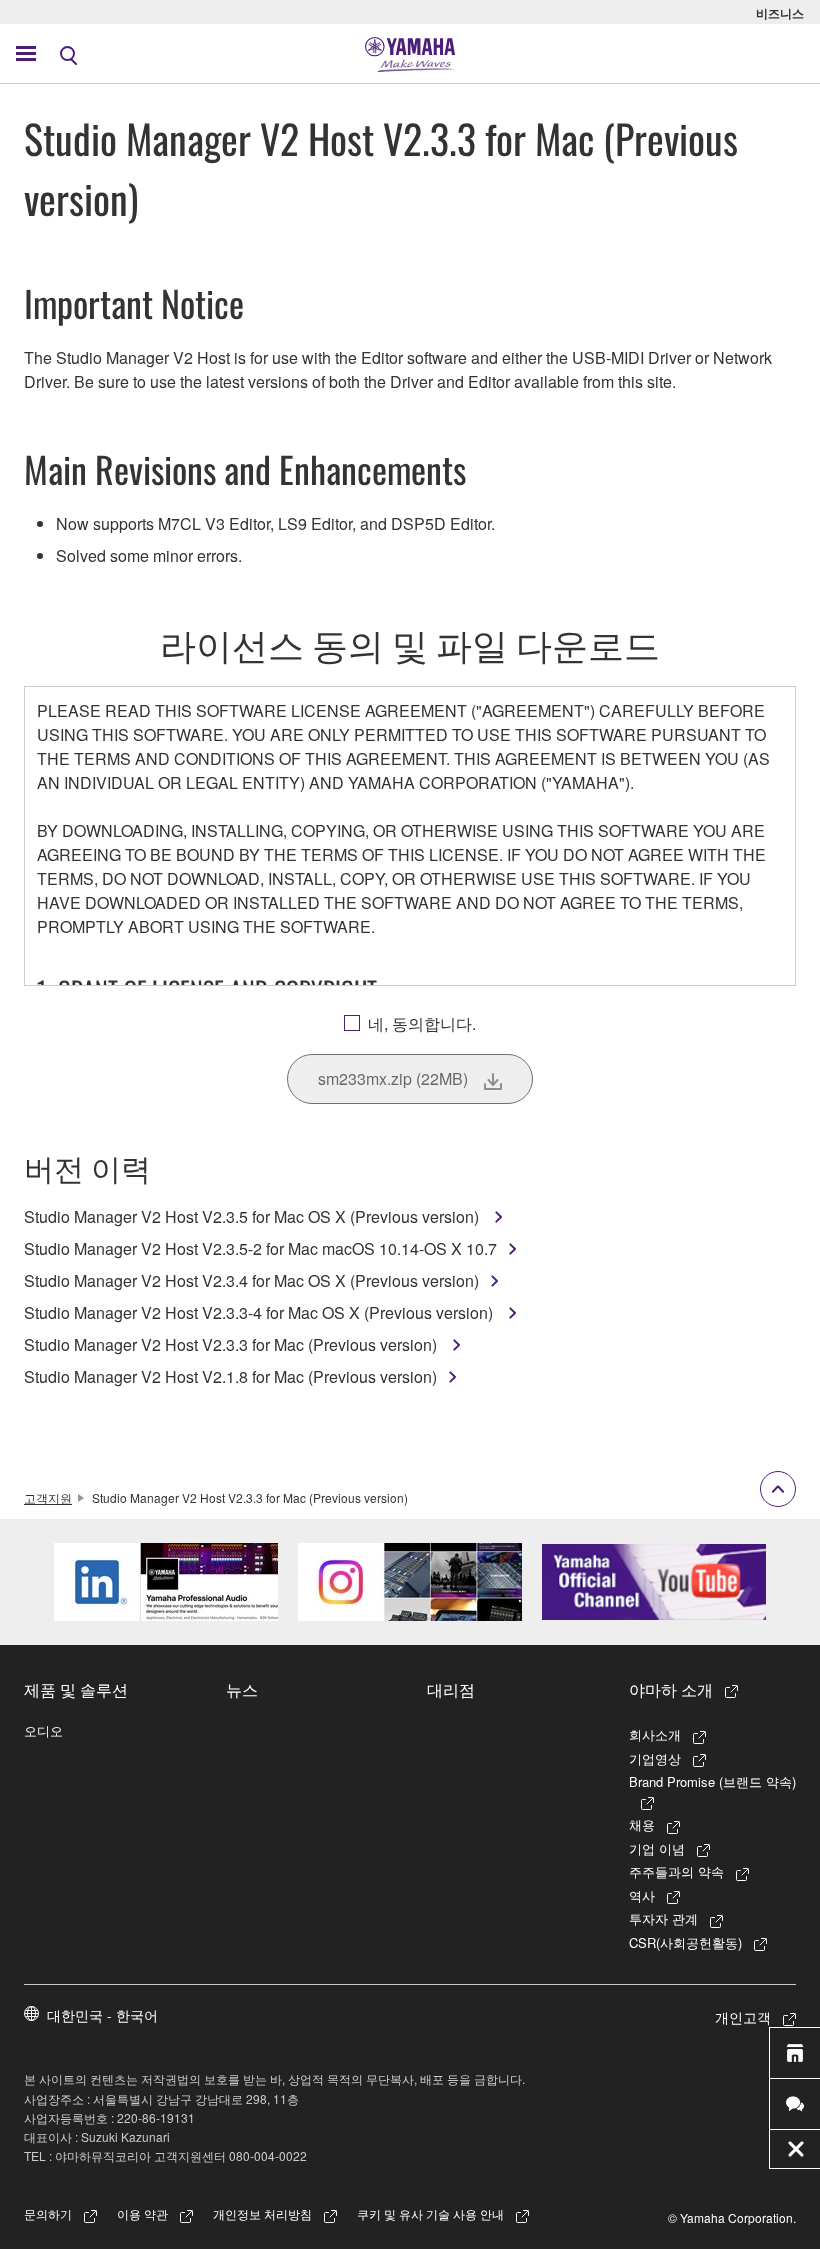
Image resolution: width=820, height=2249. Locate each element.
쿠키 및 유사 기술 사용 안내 (430, 2213)
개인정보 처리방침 (262, 2213)
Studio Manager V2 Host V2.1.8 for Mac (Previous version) (230, 1376)
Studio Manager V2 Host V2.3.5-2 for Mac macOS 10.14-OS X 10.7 (260, 1248)
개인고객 (743, 2017)
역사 (642, 1895)
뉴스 (242, 1689)
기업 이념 (657, 1848)
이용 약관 (142, 2213)
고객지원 (48, 1497)
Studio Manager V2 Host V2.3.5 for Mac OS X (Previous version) (253, 1216)
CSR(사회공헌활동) (685, 1942)
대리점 (451, 1689)
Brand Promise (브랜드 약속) (712, 1781)
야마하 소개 (671, 1689)
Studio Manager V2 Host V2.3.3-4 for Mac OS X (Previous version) (260, 1312)
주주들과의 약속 (676, 1871)
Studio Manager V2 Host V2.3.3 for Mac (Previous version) (232, 1344)
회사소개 (655, 1734)
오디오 (43, 1730)
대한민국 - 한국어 (102, 2015)
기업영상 (655, 1758)
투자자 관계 (663, 1918)
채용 (642, 1824)
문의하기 (48, 2213)
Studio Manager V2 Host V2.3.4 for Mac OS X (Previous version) (251, 1280)
